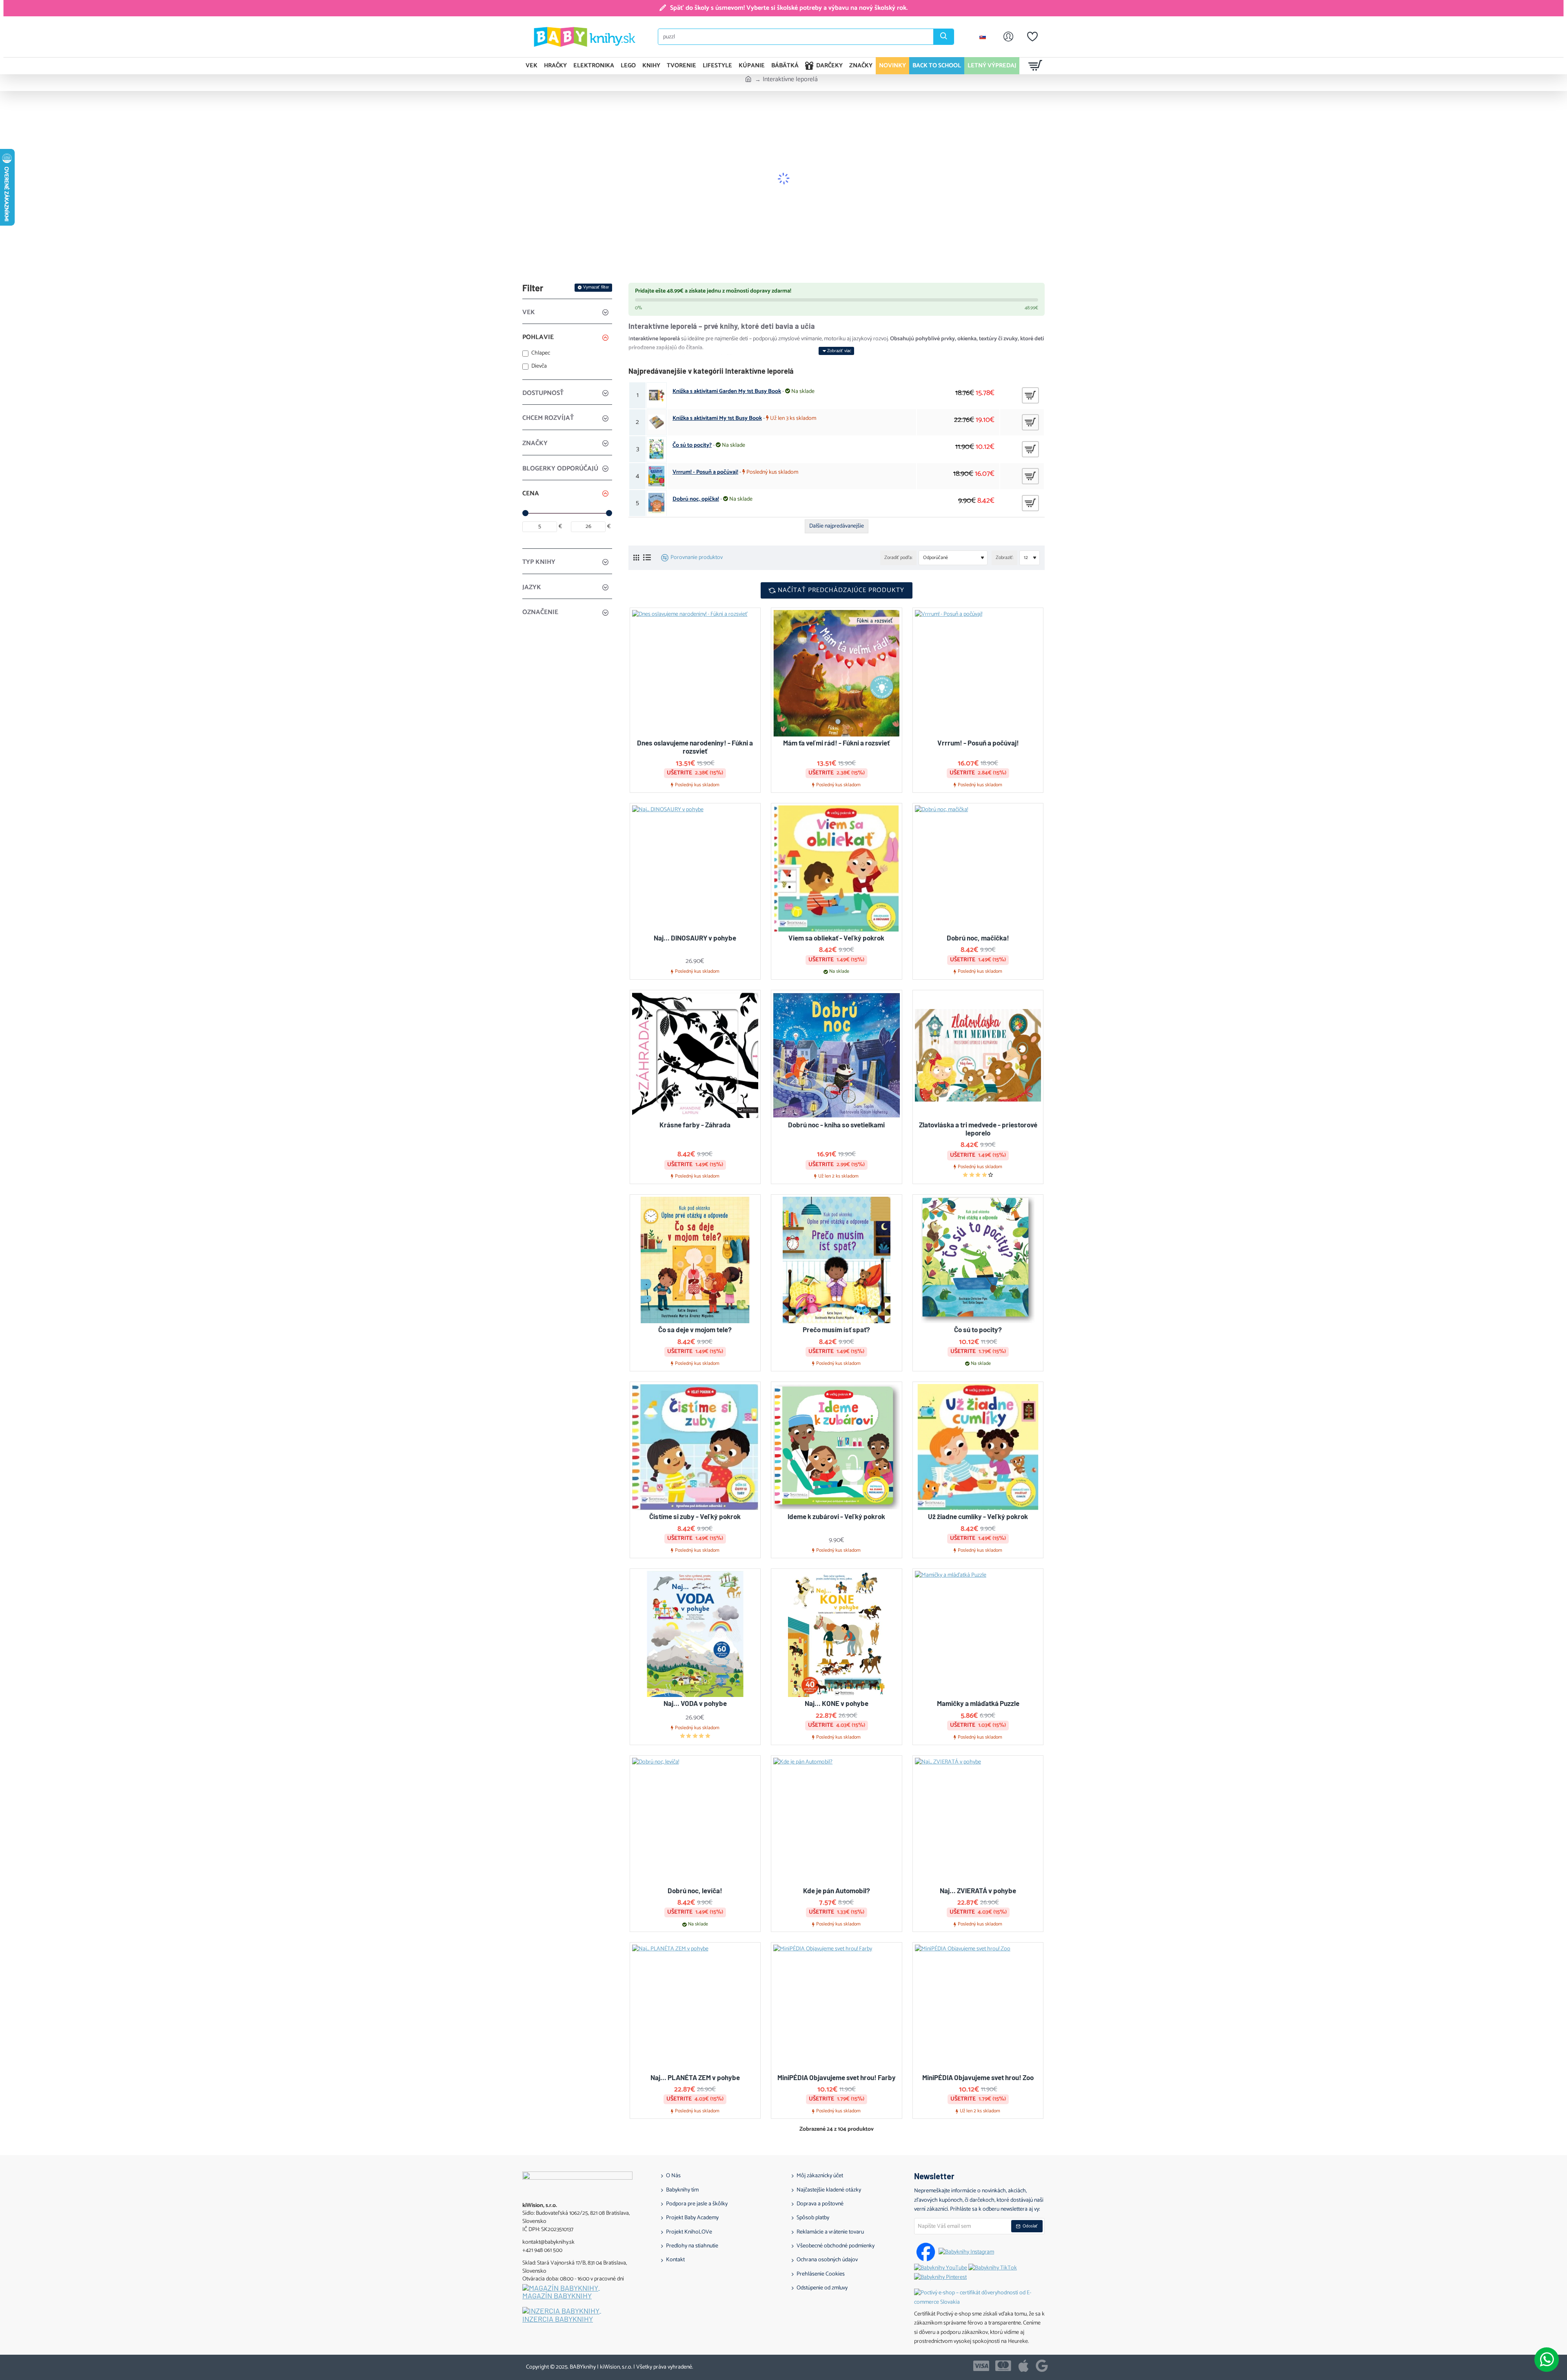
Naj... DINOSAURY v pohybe (695, 938)
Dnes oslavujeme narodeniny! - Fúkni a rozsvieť (695, 747)
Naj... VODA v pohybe (695, 1703)
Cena (531, 494)
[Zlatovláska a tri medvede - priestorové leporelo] (978, 1056)
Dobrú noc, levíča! (695, 1890)
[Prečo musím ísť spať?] (837, 1260)
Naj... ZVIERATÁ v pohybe (978, 1890)
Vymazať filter (596, 287)
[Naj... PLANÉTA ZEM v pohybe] (695, 2008)
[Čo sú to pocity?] (978, 1260)
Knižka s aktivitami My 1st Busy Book (717, 419)
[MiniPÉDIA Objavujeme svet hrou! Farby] (837, 2008)
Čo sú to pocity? (692, 446)
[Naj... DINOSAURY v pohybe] (695, 869)
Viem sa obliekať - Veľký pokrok (836, 938)
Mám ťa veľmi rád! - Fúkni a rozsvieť (836, 743)
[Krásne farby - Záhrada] (695, 1056)
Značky (535, 443)
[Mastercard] (1003, 2366)
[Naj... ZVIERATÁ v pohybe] (978, 1821)
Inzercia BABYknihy (558, 2319)
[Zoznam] (647, 558)
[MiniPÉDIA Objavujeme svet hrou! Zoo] (978, 2008)
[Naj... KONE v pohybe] (837, 1634)
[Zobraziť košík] (1035, 66)
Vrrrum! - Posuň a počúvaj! (705, 472)
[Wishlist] (1032, 37)
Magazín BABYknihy (557, 2296)
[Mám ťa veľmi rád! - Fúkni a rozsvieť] (837, 673)
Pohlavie (538, 337)
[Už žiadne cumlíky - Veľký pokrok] (978, 1447)
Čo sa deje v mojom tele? (695, 1329)
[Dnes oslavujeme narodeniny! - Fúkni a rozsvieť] (695, 673)
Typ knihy (539, 562)
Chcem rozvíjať (548, 418)
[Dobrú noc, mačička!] (978, 869)
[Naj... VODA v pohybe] (695, 1634)
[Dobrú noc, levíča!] (695, 1821)
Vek (529, 312)
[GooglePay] (1042, 2366)
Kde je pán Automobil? (837, 1890)
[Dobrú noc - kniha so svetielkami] (837, 1056)
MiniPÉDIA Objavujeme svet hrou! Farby (837, 2077)
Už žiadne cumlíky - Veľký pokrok (978, 1516)
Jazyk (532, 587)
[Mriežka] (636, 558)
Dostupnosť (543, 393)
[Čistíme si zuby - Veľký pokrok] (695, 1447)
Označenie (540, 612)
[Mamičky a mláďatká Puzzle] (978, 1634)
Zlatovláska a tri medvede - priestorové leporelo (978, 1129)
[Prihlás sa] (1008, 37)
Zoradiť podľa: (898, 558)
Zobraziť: (1004, 558)
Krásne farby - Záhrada (695, 1125)
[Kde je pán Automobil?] (837, 1821)
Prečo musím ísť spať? (836, 1329)
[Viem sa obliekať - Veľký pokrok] (837, 869)
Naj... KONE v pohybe (837, 1703)
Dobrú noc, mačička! (978, 938)
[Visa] (981, 2366)
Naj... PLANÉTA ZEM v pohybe (695, 2077)
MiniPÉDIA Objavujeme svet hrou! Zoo (978, 2077)
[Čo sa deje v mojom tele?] (695, 1260)
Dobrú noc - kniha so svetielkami (836, 1125)
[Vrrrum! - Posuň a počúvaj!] (978, 673)
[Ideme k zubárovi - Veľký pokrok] (837, 1447)
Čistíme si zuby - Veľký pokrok (695, 1516)
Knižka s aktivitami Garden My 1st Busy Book (727, 392)
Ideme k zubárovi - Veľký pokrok (836, 1516)
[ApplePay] (1023, 2366)
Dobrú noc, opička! (696, 499)
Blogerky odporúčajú (560, 469)
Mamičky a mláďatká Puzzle (978, 1703)
